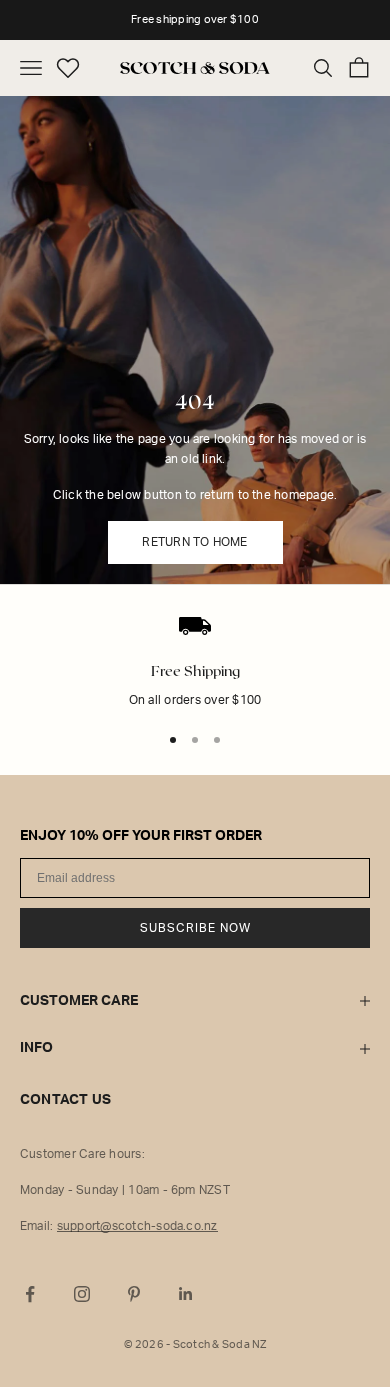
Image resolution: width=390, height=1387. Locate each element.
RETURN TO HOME (194, 542)
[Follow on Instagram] (82, 1294)
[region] (195, 677)
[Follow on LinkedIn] (186, 1294)
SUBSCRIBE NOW (195, 928)
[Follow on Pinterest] (134, 1294)
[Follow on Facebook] (30, 1294)
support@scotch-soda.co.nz (137, 1226)
